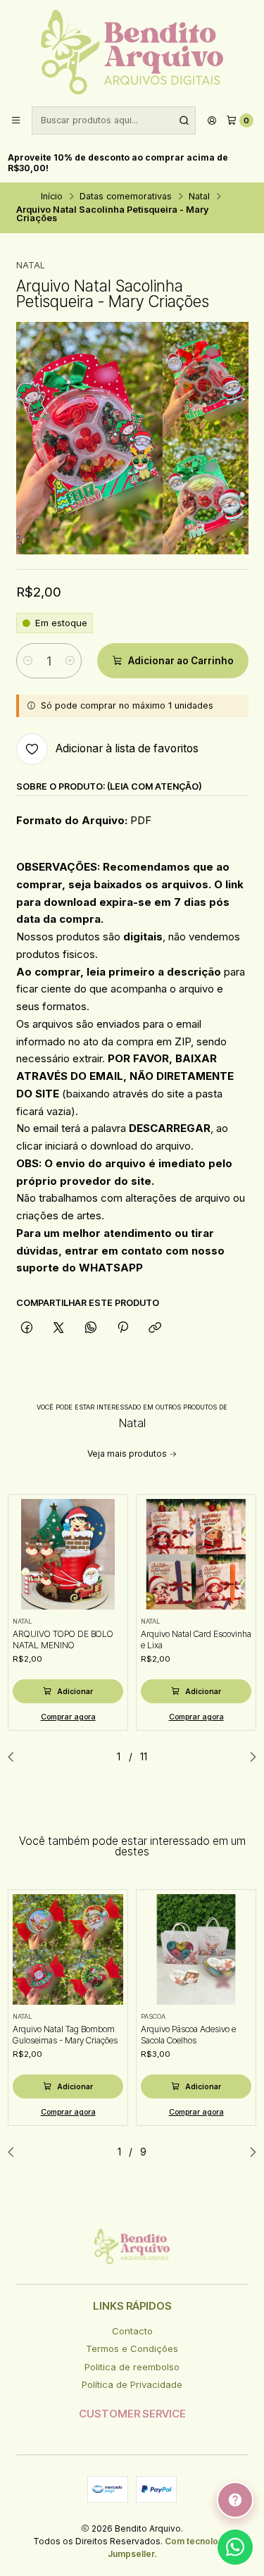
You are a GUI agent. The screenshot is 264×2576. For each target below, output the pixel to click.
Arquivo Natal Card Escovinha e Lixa (196, 1639)
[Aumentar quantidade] (70, 661)
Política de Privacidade (132, 2384)
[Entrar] (212, 121)
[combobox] (114, 120)
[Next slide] (249, 1757)
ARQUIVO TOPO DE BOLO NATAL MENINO (63, 1639)
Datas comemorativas (126, 197)
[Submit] (184, 120)
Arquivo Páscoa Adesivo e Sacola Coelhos (188, 2035)
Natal (199, 197)
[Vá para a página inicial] (132, 52)
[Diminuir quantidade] (28, 661)
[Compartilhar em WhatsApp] (90, 1328)
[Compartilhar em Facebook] (27, 1328)
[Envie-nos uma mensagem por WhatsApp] (235, 2547)
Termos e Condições (132, 2348)
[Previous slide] (15, 1757)
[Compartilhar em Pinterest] (122, 1328)
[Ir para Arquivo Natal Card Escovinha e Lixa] (196, 1555)
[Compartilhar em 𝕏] (59, 1328)
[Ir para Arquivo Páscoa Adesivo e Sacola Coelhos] (196, 1950)
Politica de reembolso (132, 2367)
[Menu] (16, 121)
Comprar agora (68, 1717)
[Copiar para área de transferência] (155, 1328)
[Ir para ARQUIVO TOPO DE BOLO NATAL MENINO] (68, 1555)
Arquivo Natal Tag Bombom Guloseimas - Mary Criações (65, 2035)
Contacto (132, 2331)
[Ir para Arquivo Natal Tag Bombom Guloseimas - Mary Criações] (68, 1950)
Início (52, 197)
